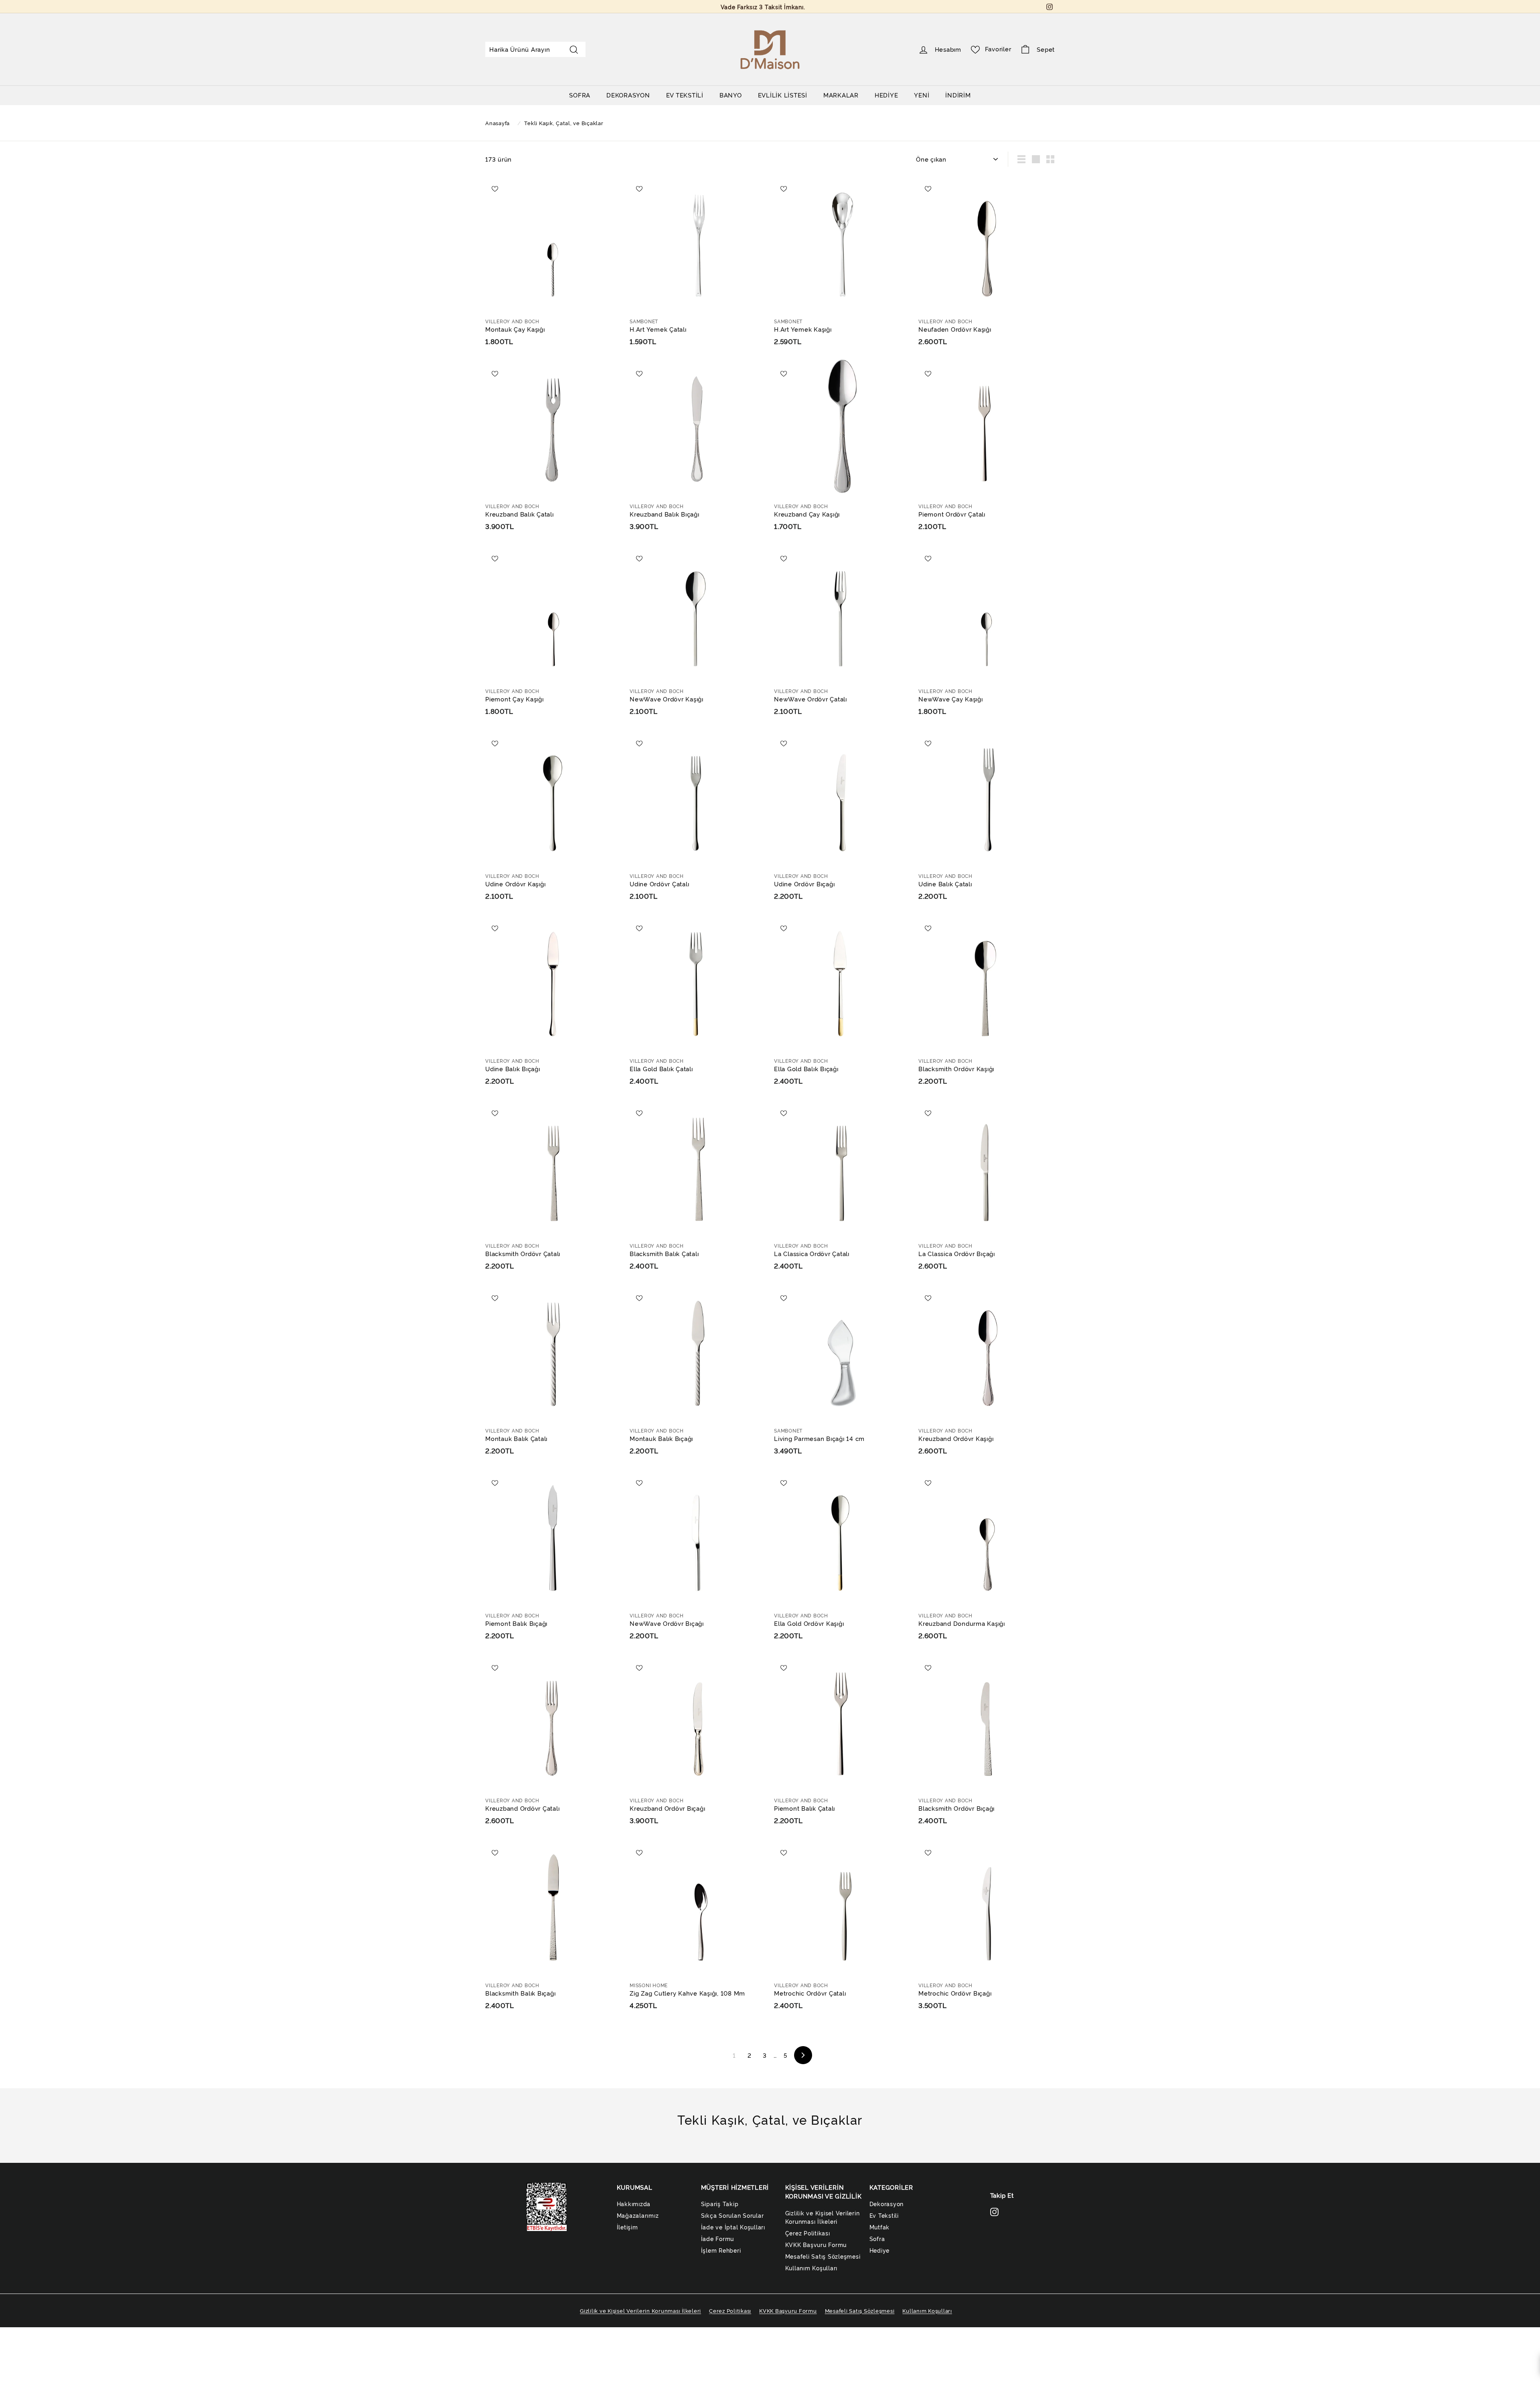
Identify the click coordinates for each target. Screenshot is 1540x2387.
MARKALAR (841, 95)
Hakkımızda (634, 2204)
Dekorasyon (887, 2204)
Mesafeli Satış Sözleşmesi (823, 2256)
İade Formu (718, 2238)
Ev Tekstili (884, 2215)
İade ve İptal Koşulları (733, 2227)
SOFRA (580, 95)
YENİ (922, 95)
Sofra (877, 2238)
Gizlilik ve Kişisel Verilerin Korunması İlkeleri (823, 2217)
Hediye (880, 2250)
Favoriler (998, 49)
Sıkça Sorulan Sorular (733, 2215)
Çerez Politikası (808, 2233)
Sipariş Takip (720, 2204)
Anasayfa (498, 123)
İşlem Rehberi (721, 2250)
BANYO (731, 95)
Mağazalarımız (638, 2215)
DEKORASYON (628, 95)
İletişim (627, 2227)
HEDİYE (887, 95)
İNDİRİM (958, 95)
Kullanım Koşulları (812, 2268)
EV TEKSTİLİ (685, 95)
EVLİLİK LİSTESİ (783, 95)
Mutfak (880, 2227)
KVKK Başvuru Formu (816, 2244)
